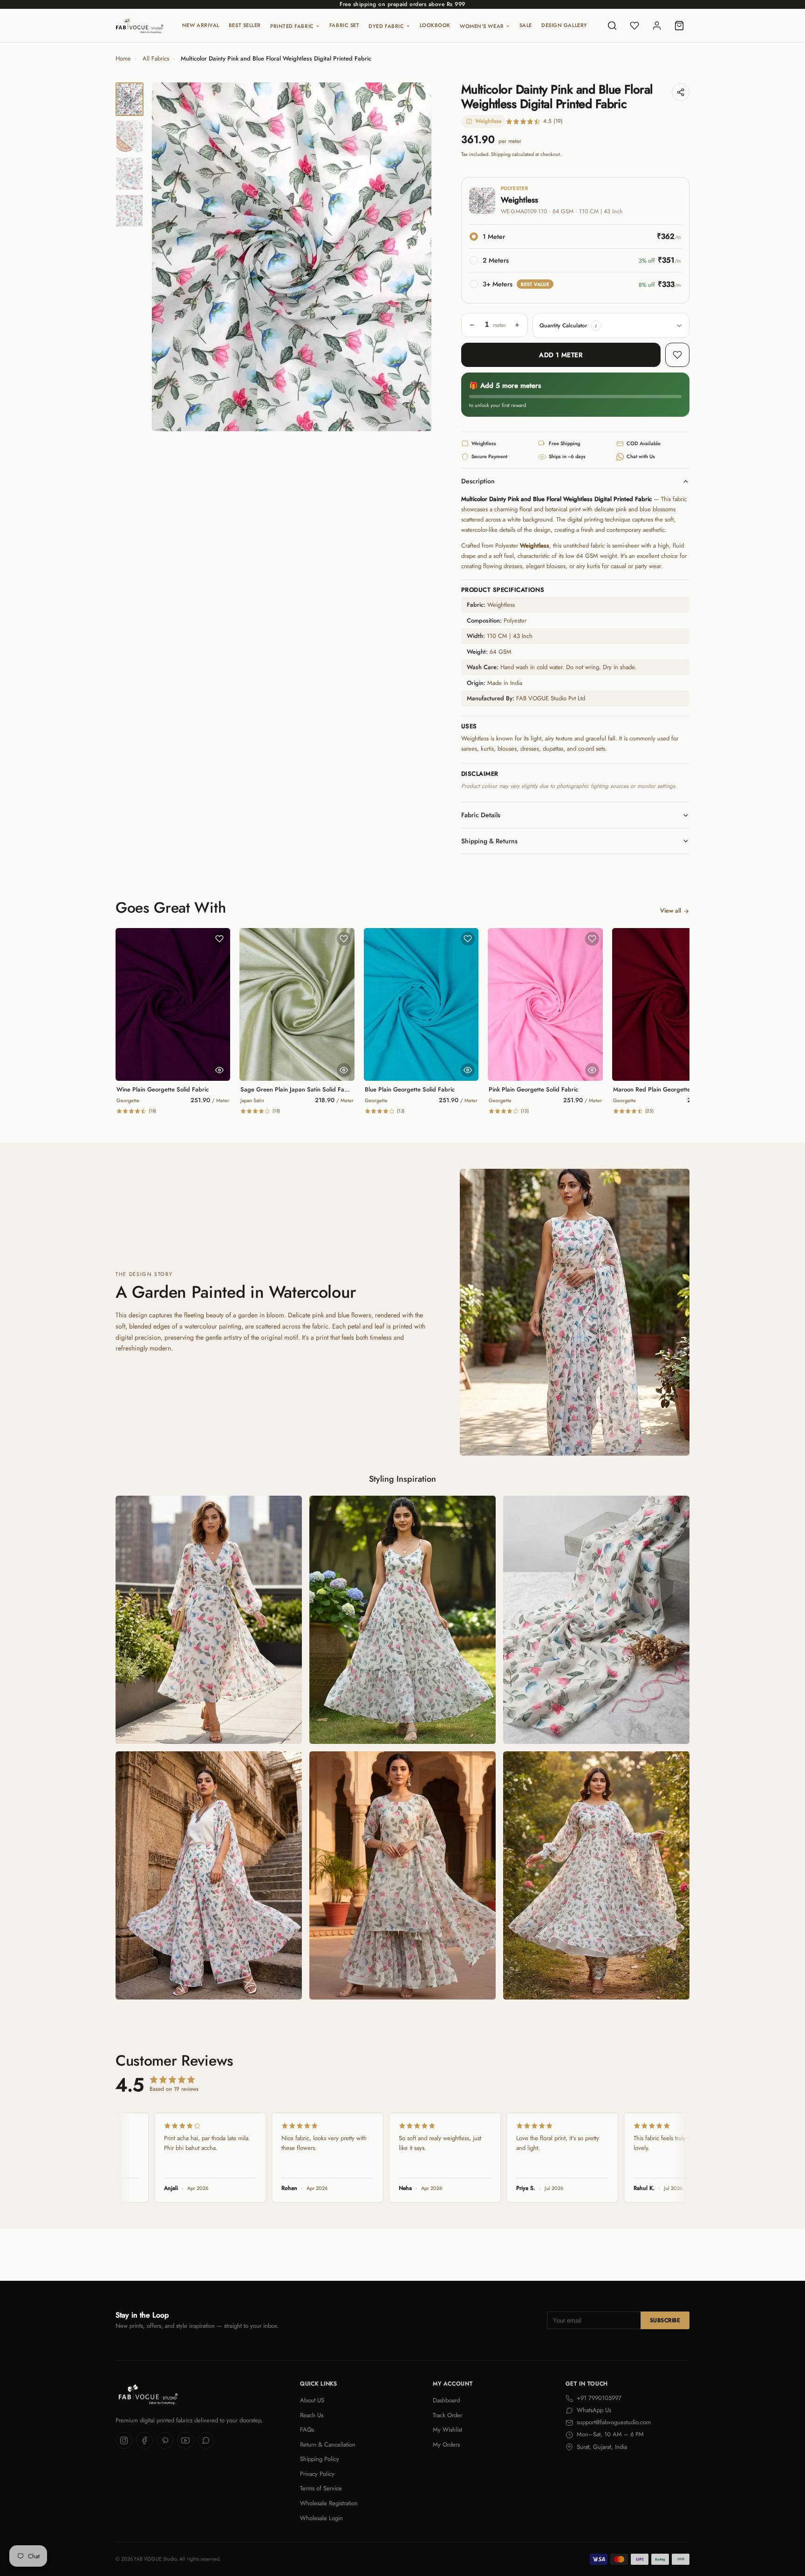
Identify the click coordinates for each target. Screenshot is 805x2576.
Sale (526, 25)
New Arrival (201, 25)
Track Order (447, 2415)
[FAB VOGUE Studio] (140, 26)
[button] (596, 325)
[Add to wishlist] (677, 355)
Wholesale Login (321, 2518)
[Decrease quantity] (472, 325)
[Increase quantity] (517, 325)
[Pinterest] (165, 2440)
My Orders (446, 2444)
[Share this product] (681, 92)
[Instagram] (124, 2440)
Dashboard (446, 2400)
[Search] (612, 26)
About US (312, 2400)
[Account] (657, 26)
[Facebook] (144, 2440)
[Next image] (416, 257)
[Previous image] (167, 257)
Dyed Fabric (386, 26)
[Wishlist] (634, 26)
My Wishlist (447, 2430)
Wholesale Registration (329, 2503)
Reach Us (312, 2415)
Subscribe (665, 2320)
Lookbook (435, 25)
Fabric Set (345, 25)
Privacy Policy (317, 2474)
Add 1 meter (561, 355)
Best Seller (245, 25)
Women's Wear (482, 26)
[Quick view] (219, 1070)
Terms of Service (321, 2488)
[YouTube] (185, 2440)
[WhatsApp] (206, 2440)
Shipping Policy (320, 2459)
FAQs (307, 2430)
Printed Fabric (292, 26)
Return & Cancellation (328, 2444)
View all (671, 911)
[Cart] (679, 26)
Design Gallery (564, 25)
